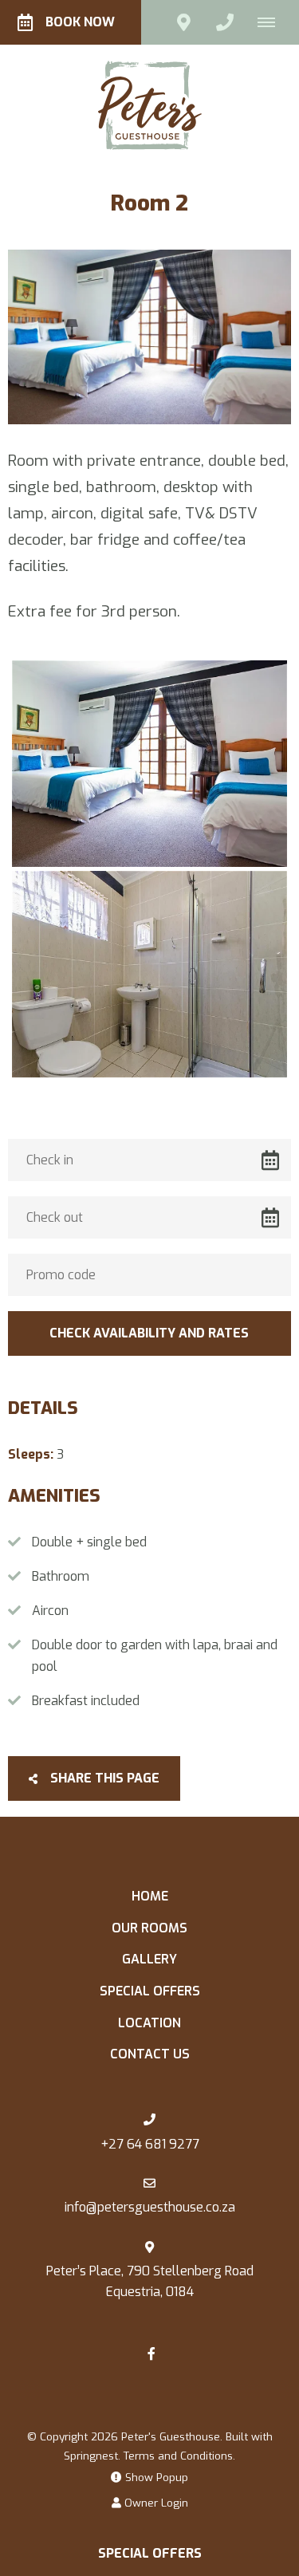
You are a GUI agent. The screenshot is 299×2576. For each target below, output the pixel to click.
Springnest (91, 2456)
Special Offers (150, 1991)
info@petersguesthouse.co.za (150, 2207)
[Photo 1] (149, 764)
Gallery (149, 1959)
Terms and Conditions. (179, 2456)
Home (150, 1896)
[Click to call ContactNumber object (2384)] (225, 22)
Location (149, 2023)
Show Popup (155, 2477)
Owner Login (155, 2503)
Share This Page (103, 1778)
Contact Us (150, 2054)
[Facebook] (151, 2353)
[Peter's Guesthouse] (150, 104)
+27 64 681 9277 (150, 2144)
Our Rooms (149, 1928)
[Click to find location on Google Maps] (183, 22)
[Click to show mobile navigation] (272, 22)
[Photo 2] (149, 974)
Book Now (80, 22)
